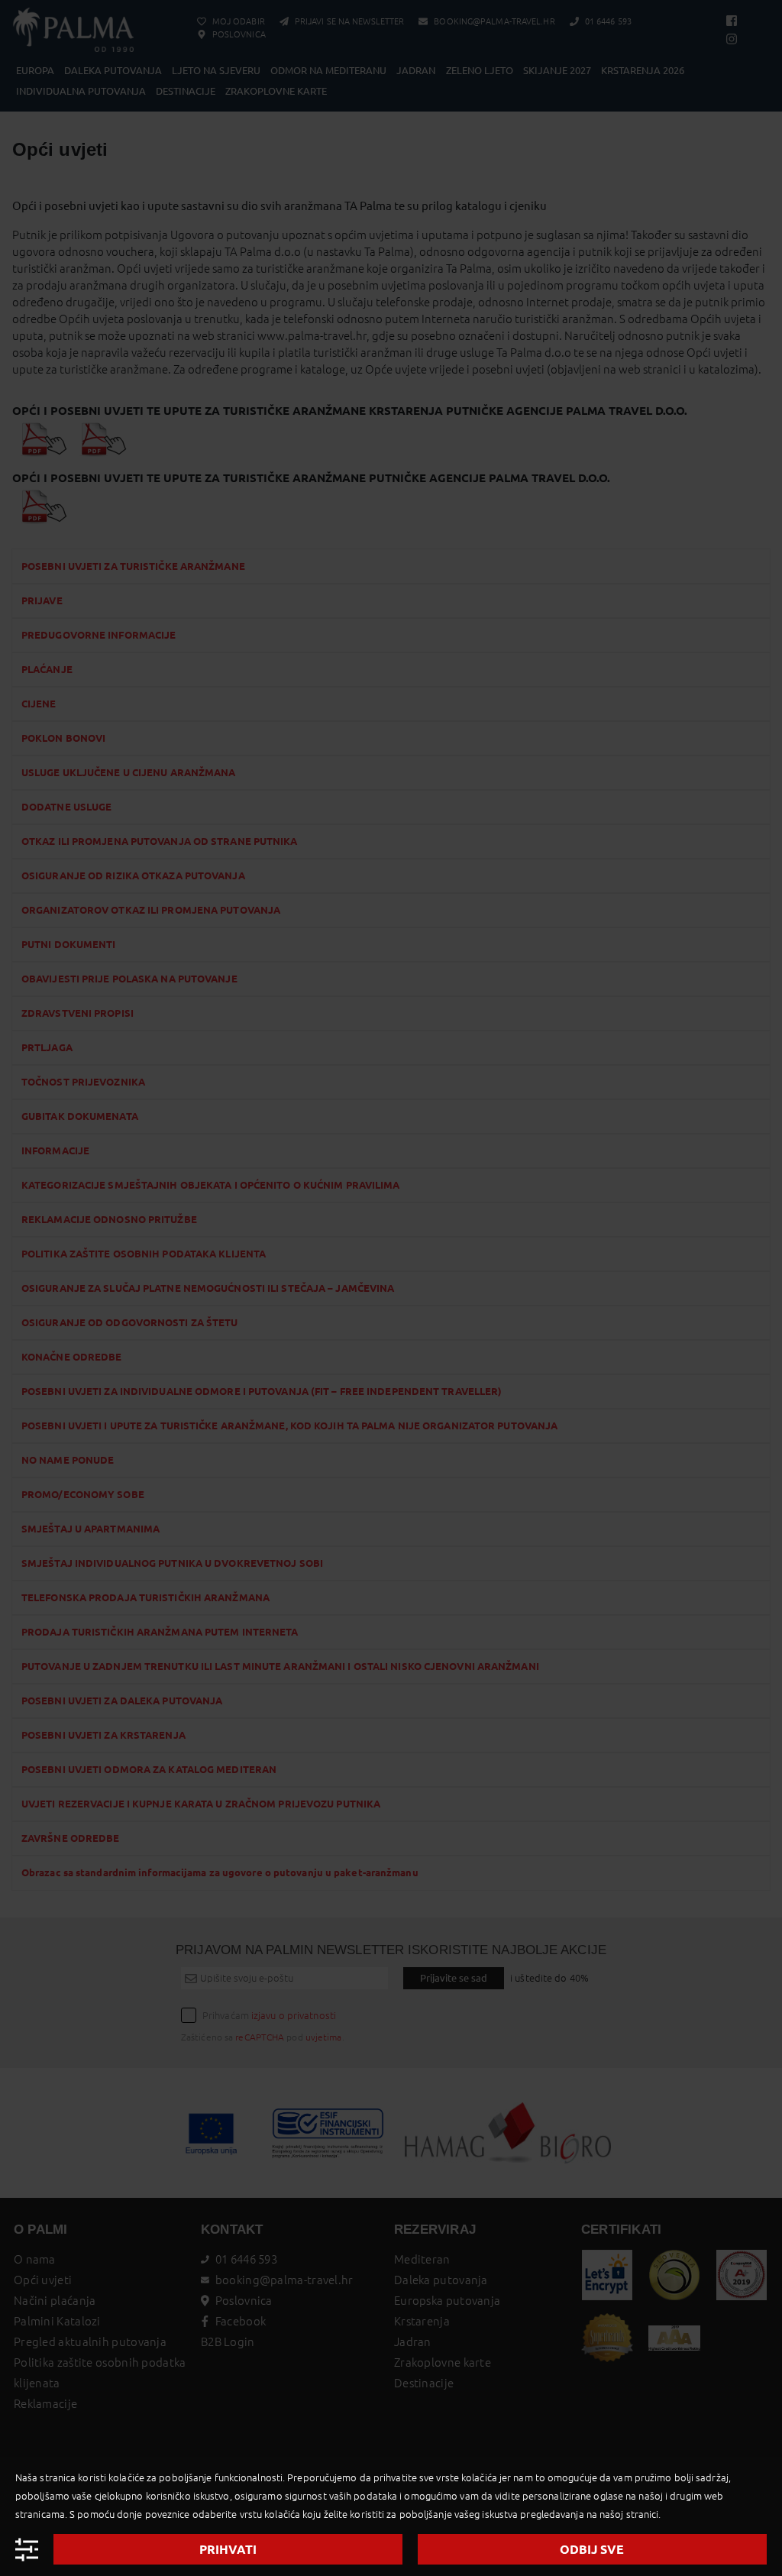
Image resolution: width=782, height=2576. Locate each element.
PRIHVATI (228, 2549)
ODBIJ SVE (592, 2549)
